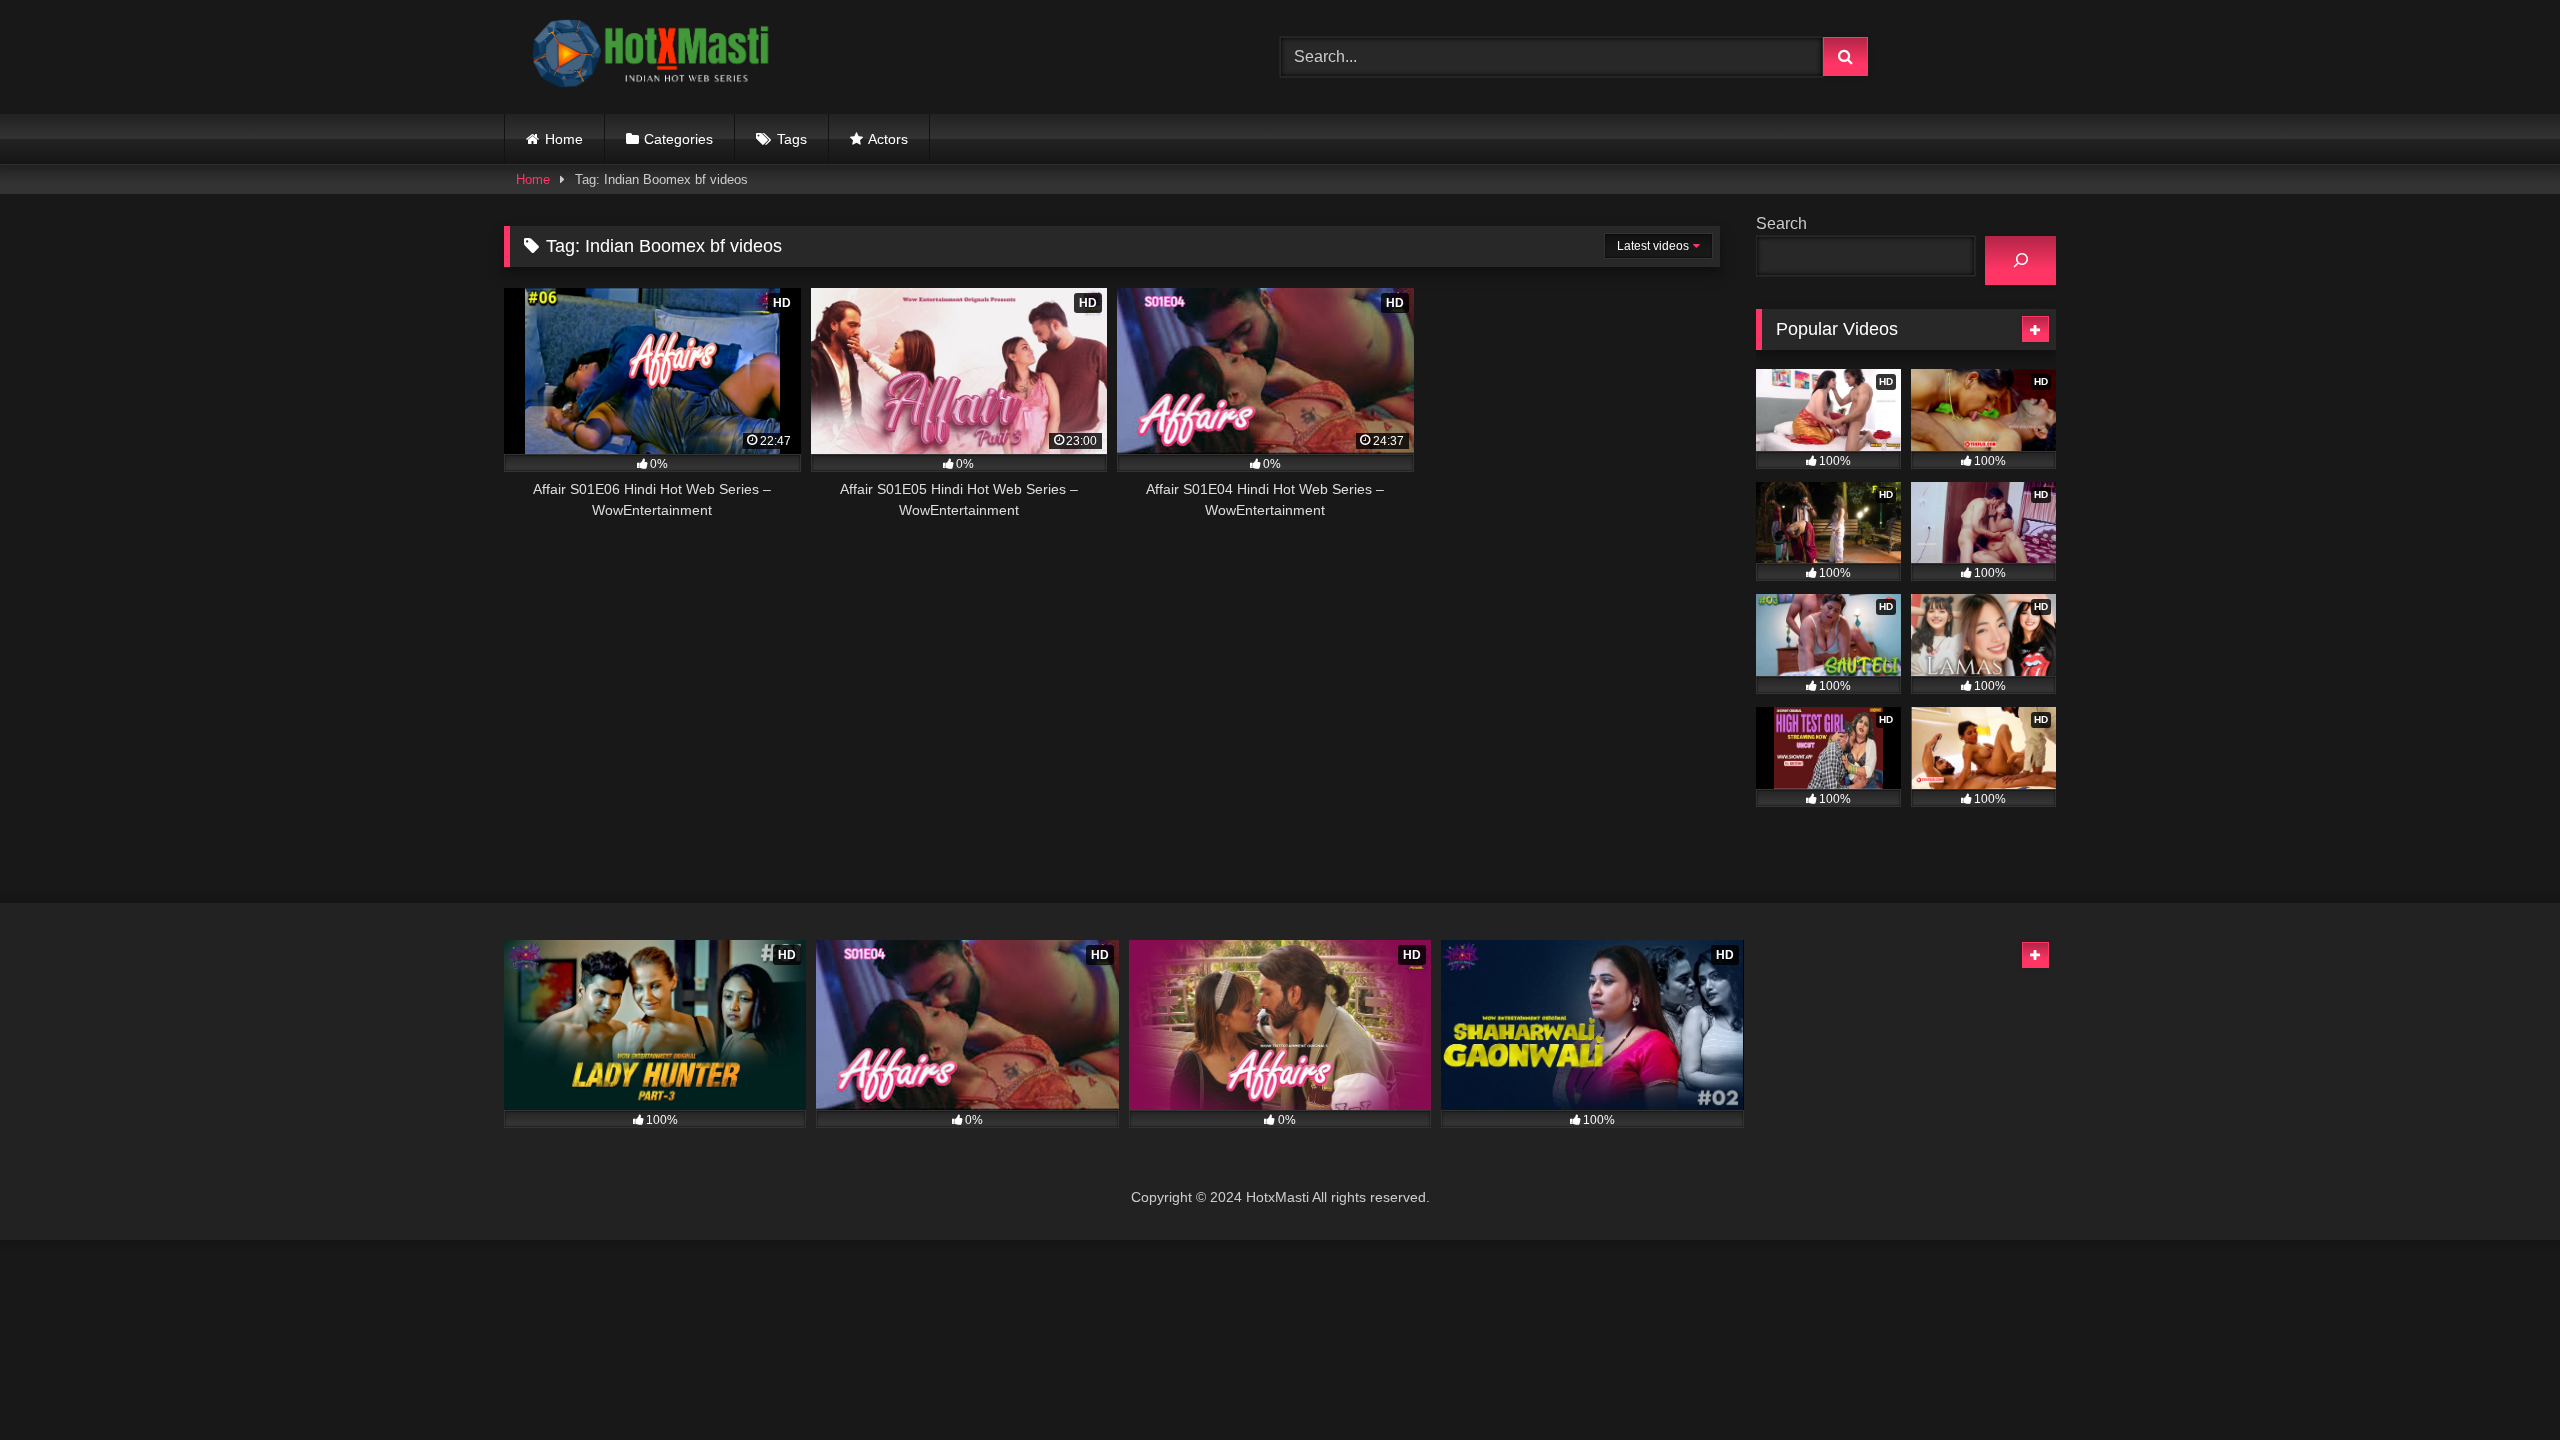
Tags (792, 139)
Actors (888, 139)
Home (564, 139)
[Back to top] (2498, 1380)
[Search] (2020, 260)
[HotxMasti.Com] (654, 57)
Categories (678, 139)
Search (1781, 223)
